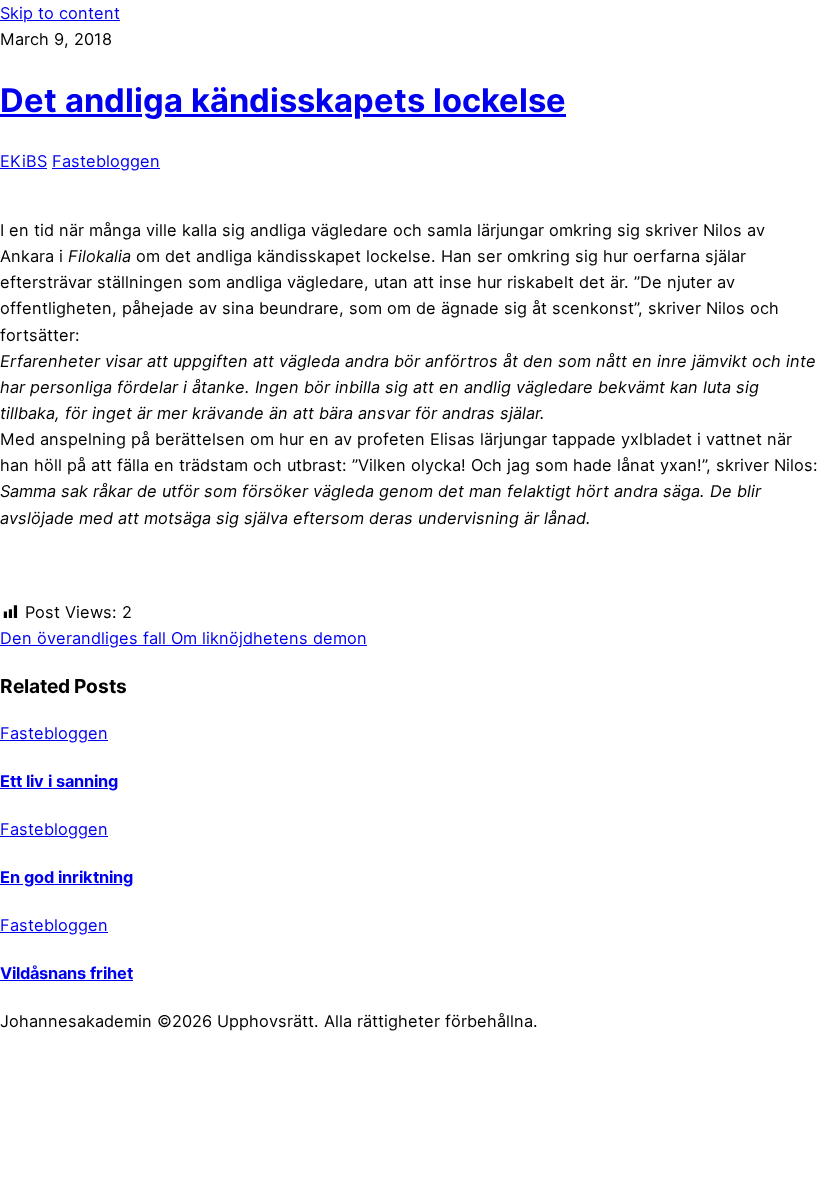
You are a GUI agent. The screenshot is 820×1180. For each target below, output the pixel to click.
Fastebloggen (106, 161)
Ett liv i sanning (59, 781)
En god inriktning (66, 877)
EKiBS (23, 161)
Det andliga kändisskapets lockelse (283, 100)
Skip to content (60, 13)
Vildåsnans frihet (66, 973)
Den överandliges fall (83, 638)
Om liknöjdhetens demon (266, 638)
